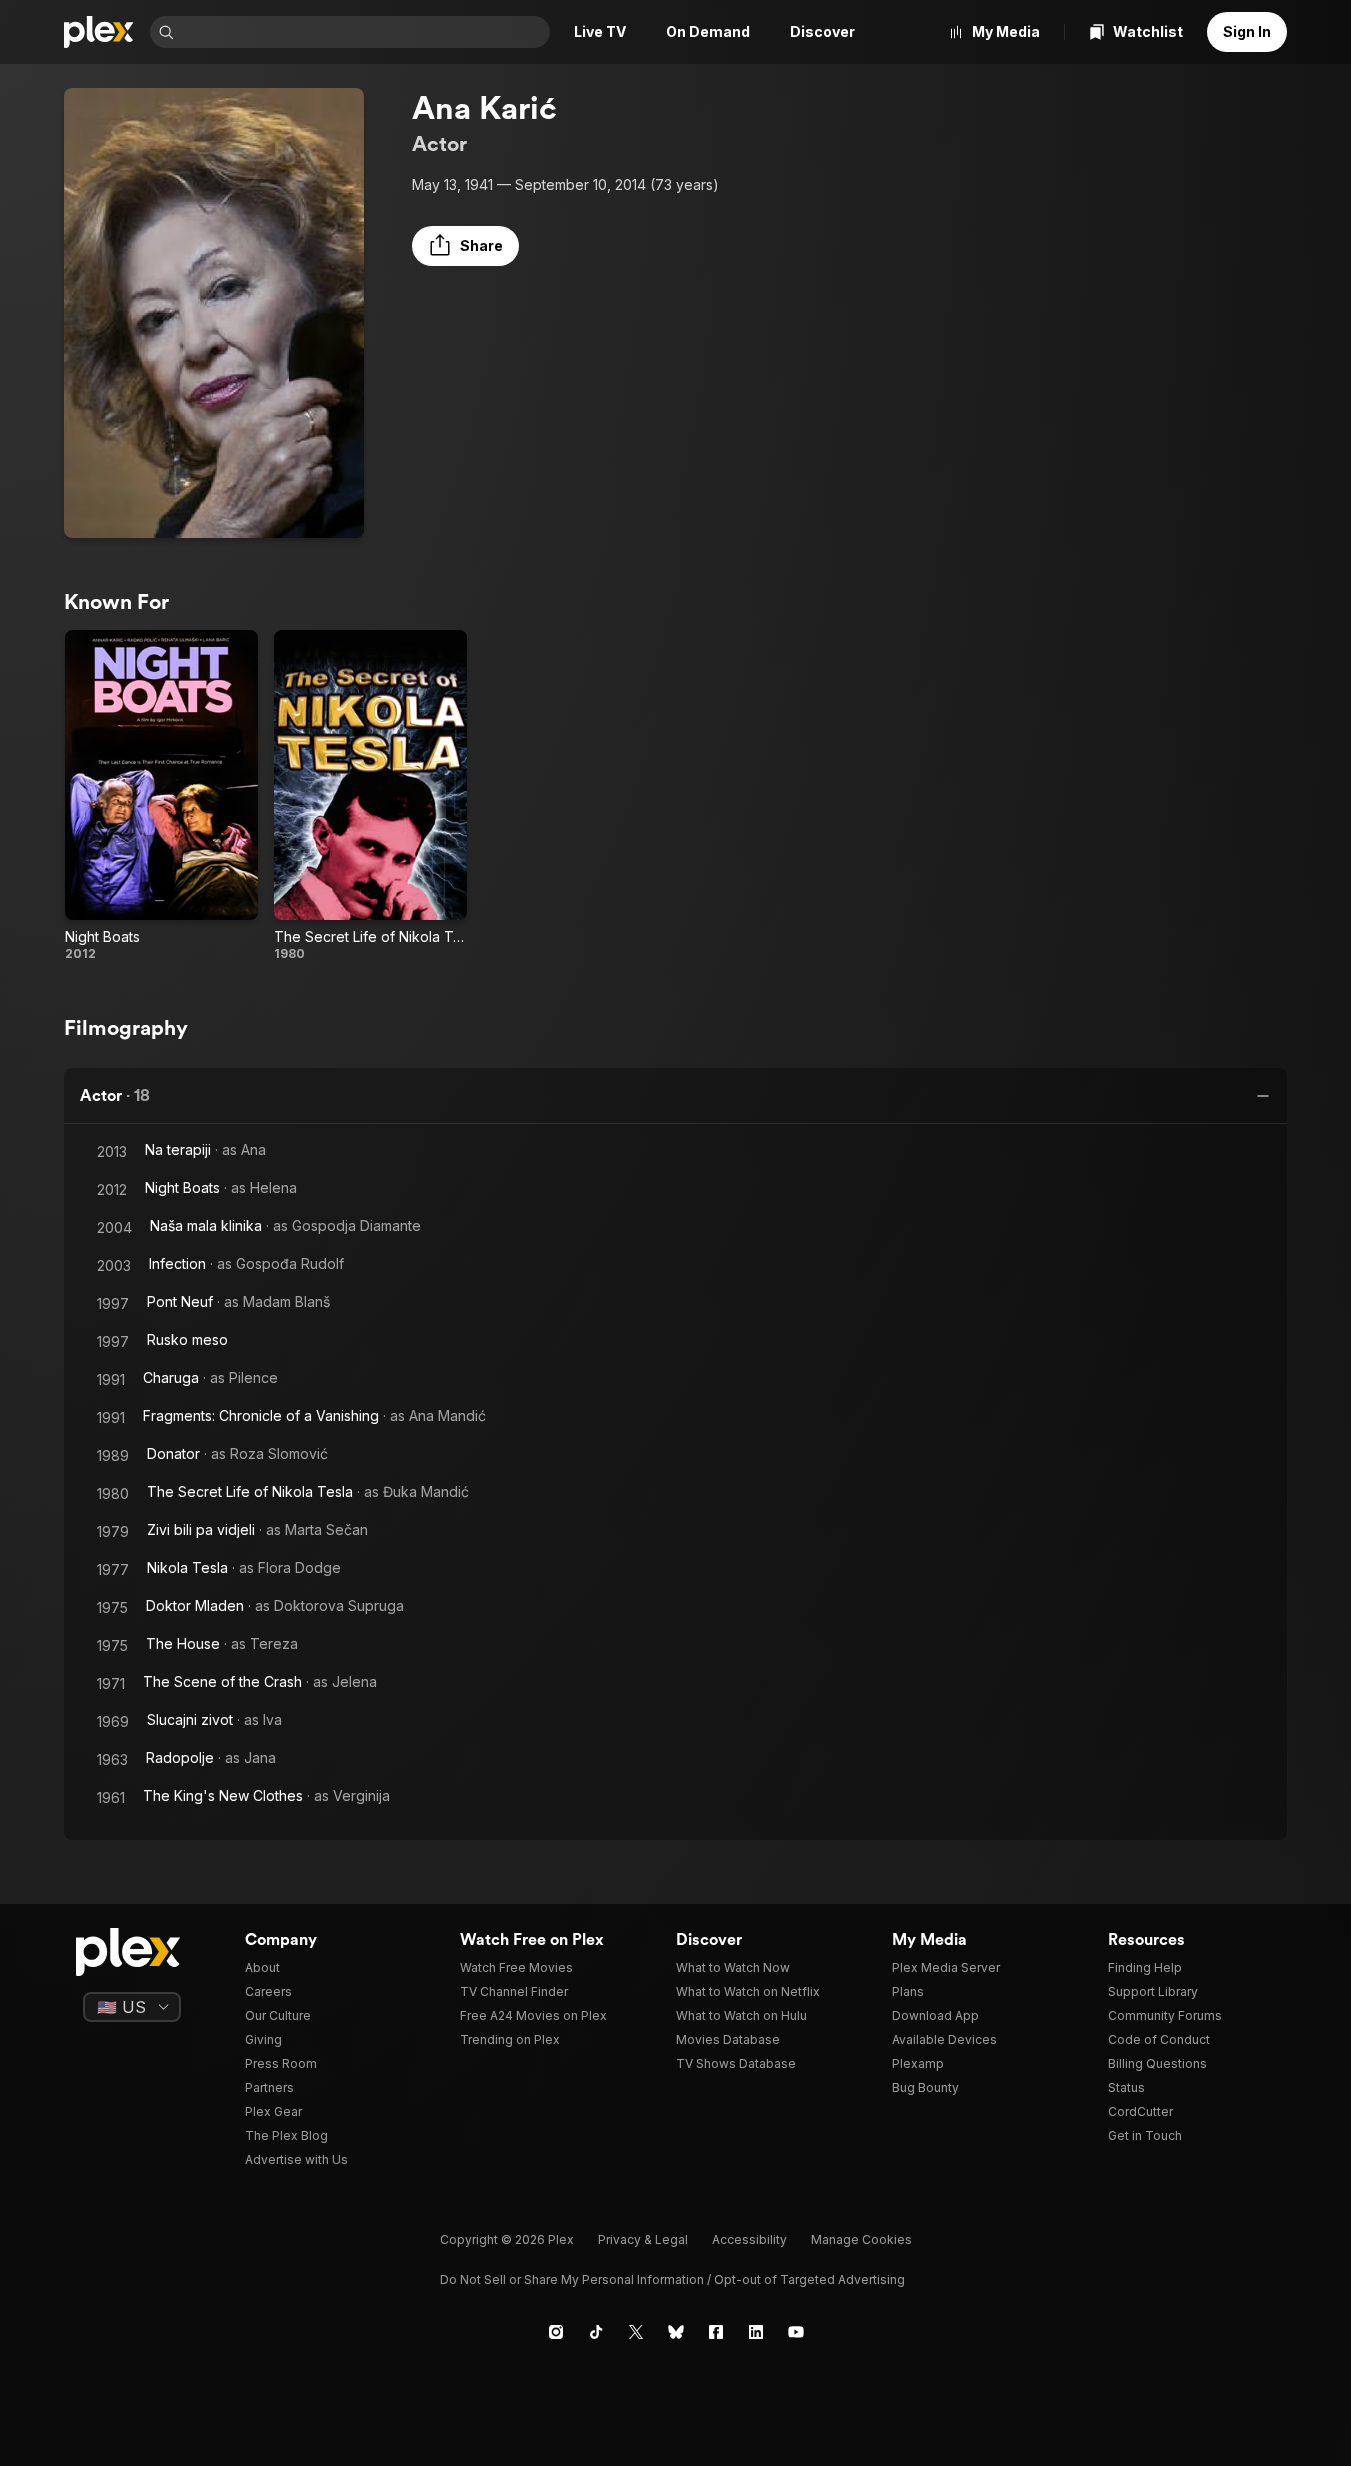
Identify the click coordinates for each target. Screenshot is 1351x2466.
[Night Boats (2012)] (161, 796)
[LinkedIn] (756, 2332)
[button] (465, 246)
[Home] (99, 32)
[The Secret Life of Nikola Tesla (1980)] (370, 796)
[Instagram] (556, 2332)
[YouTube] (796, 2332)
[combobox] (364, 32)
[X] (636, 2332)
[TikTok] (596, 2332)
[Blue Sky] (676, 2332)
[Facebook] (716, 2332)
